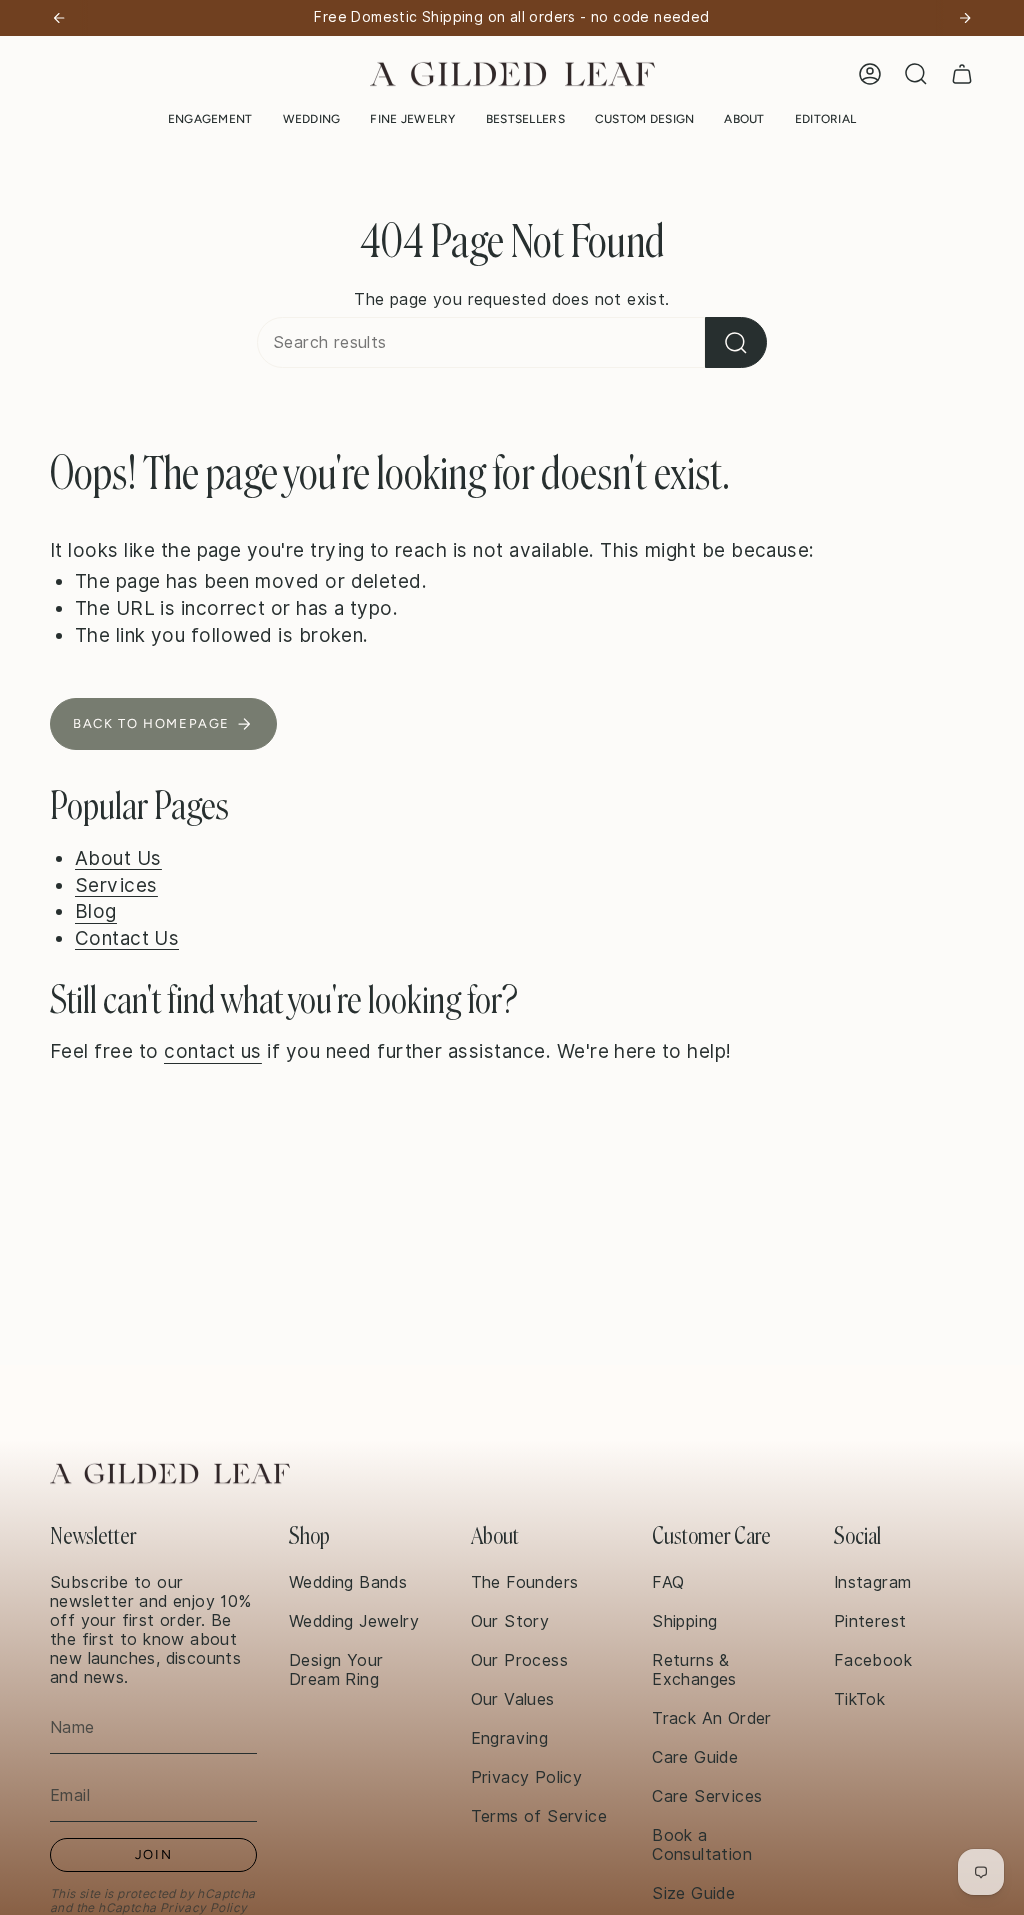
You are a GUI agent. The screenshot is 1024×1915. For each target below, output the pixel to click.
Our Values (513, 1699)
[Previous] (59, 18)
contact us (213, 1051)
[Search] (736, 342)
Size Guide (693, 1893)
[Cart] (962, 74)
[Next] (965, 18)
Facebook (873, 1660)
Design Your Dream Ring (336, 1670)
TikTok (859, 1699)
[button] (210, 119)
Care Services (707, 1796)
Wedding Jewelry (354, 1621)
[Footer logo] (170, 1473)
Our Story (510, 1621)
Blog (96, 911)
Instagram (873, 1582)
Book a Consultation (702, 1845)
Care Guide (695, 1757)
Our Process (519, 1660)
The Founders (525, 1582)
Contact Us (127, 938)
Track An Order (712, 1718)
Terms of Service (539, 1816)
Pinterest (870, 1621)
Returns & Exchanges (694, 1670)
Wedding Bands (348, 1582)
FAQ (668, 1582)
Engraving (510, 1738)
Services (116, 885)
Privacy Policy (204, 1907)
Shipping (684, 1621)
